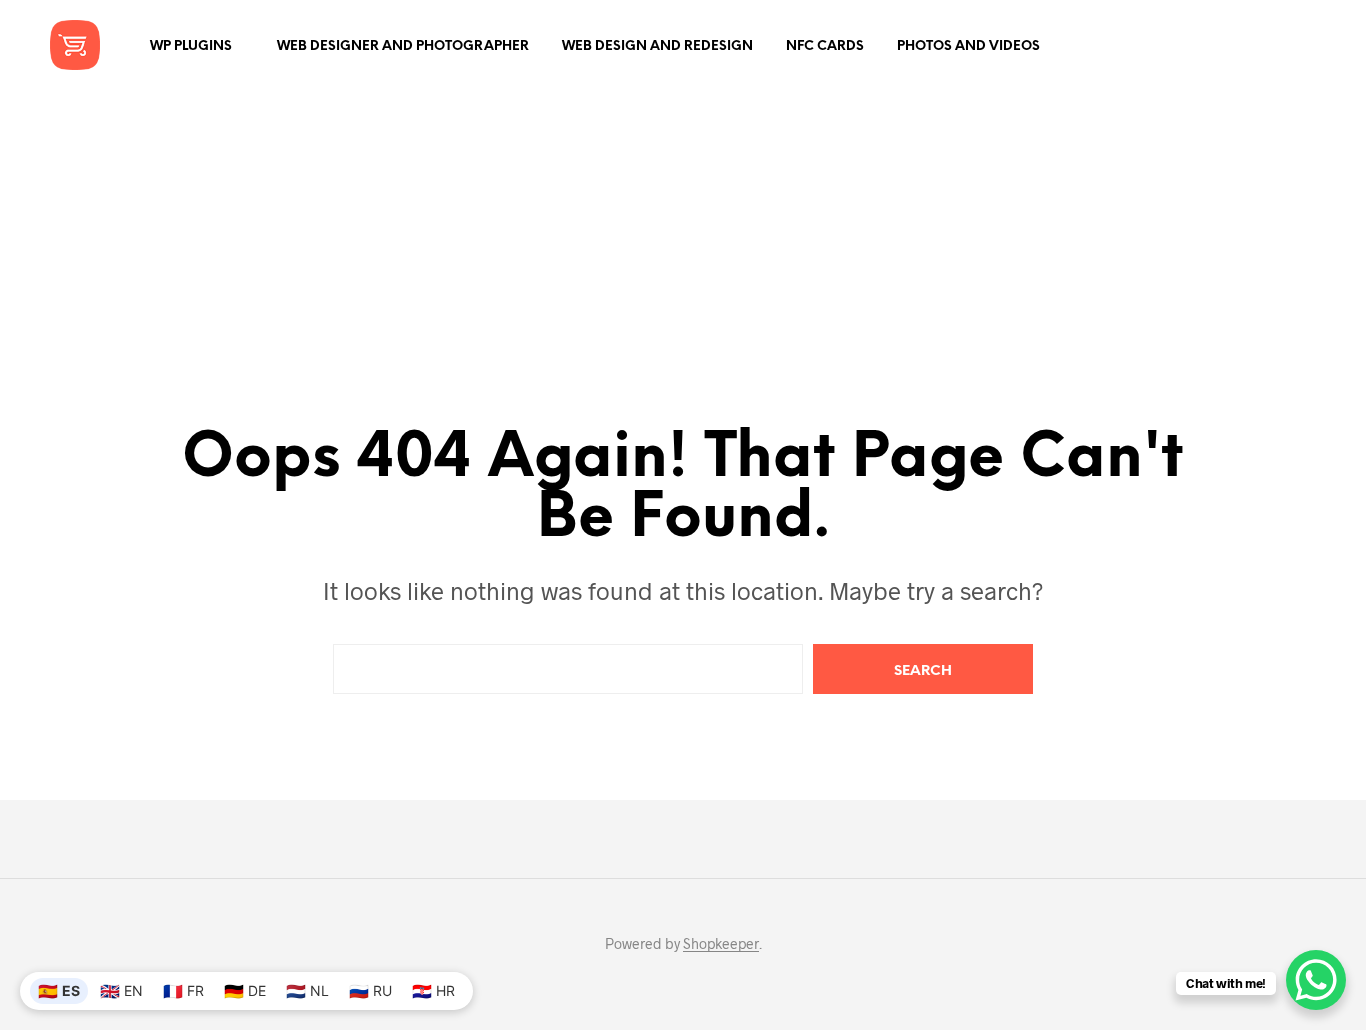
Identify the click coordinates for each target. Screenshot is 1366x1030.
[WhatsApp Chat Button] (1316, 980)
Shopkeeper (721, 944)
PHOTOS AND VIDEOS (968, 46)
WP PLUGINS (191, 46)
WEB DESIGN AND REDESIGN (657, 46)
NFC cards (825, 46)
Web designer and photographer (403, 46)
